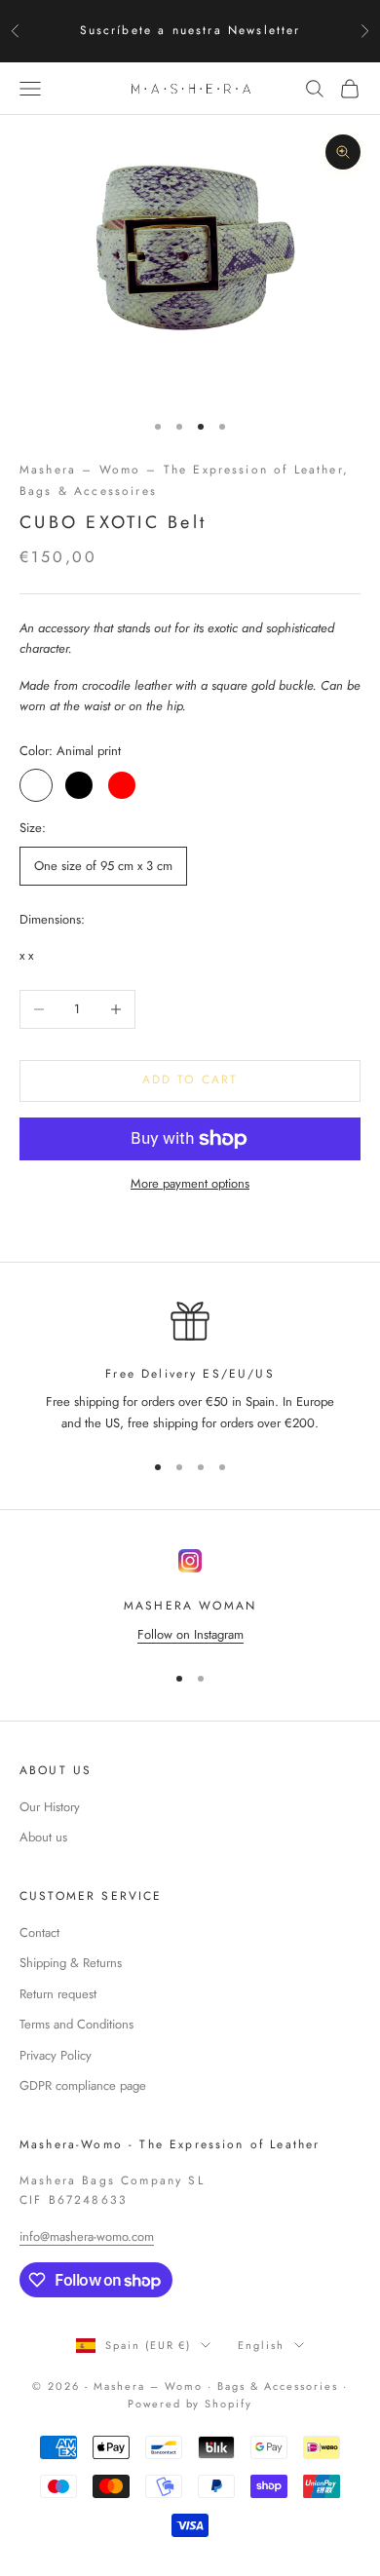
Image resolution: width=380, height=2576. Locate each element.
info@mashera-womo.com (87, 2236)
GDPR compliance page (83, 2085)
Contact (39, 1932)
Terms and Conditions (76, 2024)
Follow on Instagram (190, 1634)
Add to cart (190, 1080)
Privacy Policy (56, 2055)
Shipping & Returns (71, 1963)
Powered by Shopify (190, 2404)
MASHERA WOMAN (190, 1606)
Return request (58, 1994)
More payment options (190, 1183)
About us (43, 1837)
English (261, 2345)
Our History (50, 1807)
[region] (190, 1367)
